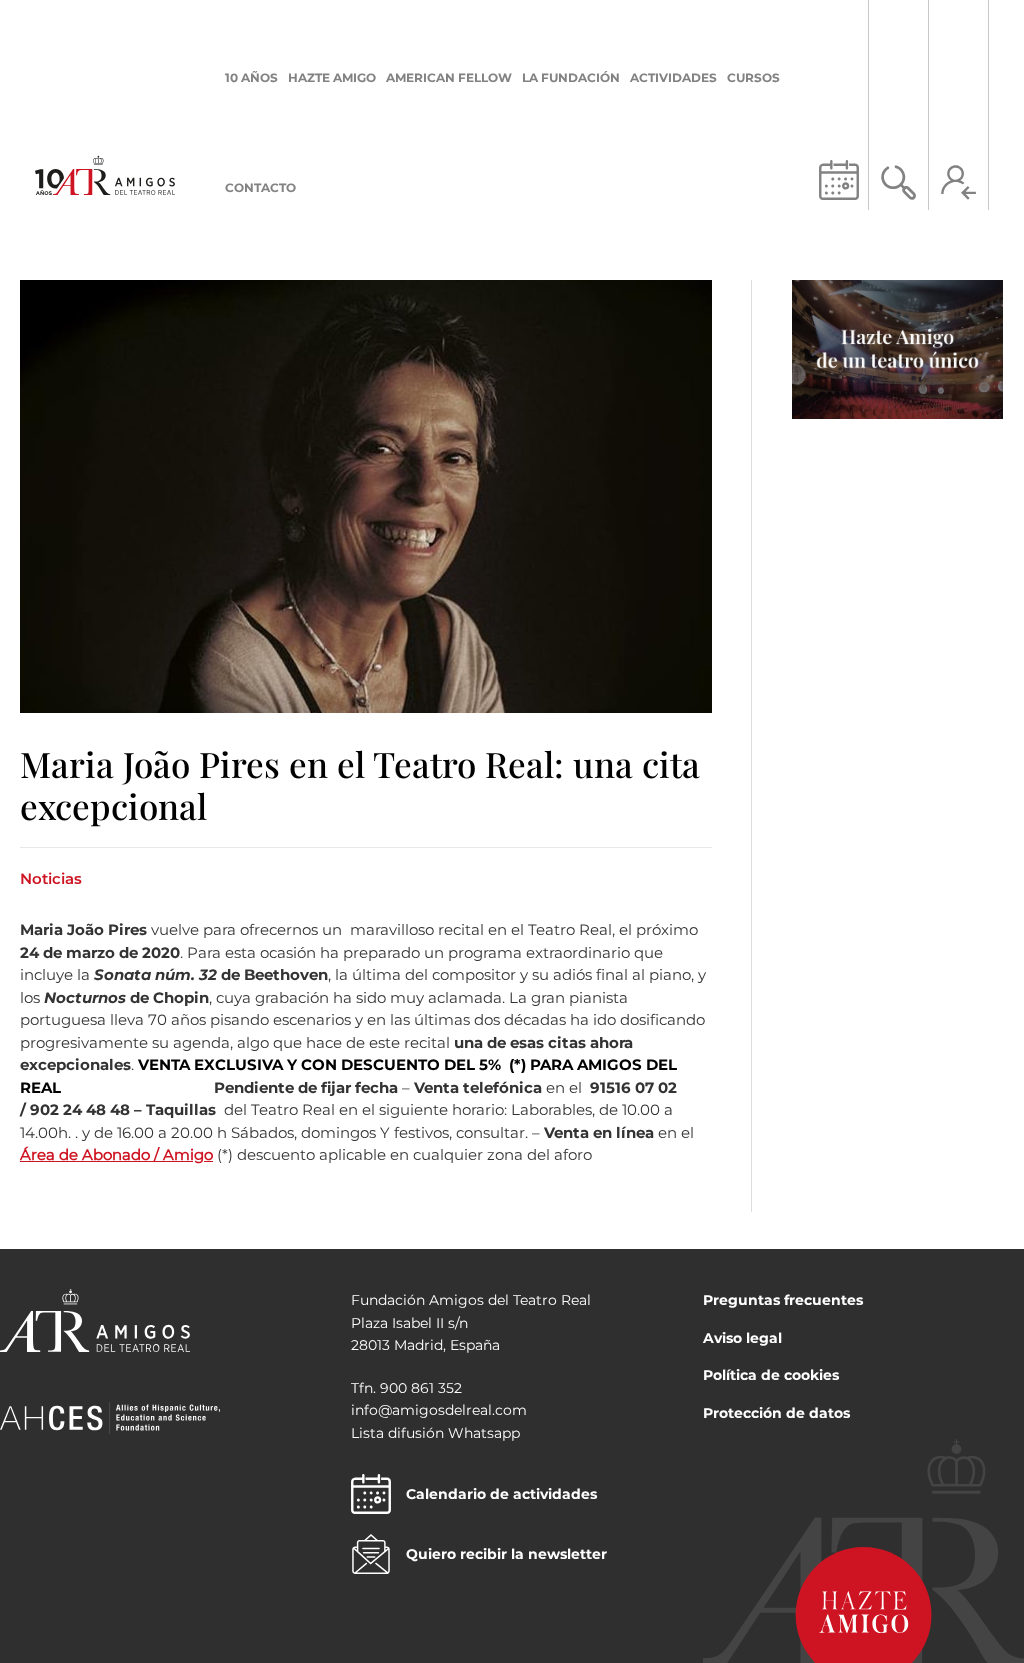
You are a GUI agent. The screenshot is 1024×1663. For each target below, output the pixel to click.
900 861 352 (421, 1388)
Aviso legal (742, 1338)
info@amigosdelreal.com (439, 1410)
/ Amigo (183, 1154)
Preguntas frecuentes (783, 1300)
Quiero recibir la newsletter (506, 1554)
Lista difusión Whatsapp (435, 1433)
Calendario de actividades (501, 1494)
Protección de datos (776, 1413)
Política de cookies (771, 1375)
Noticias (51, 878)
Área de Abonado (87, 1154)
